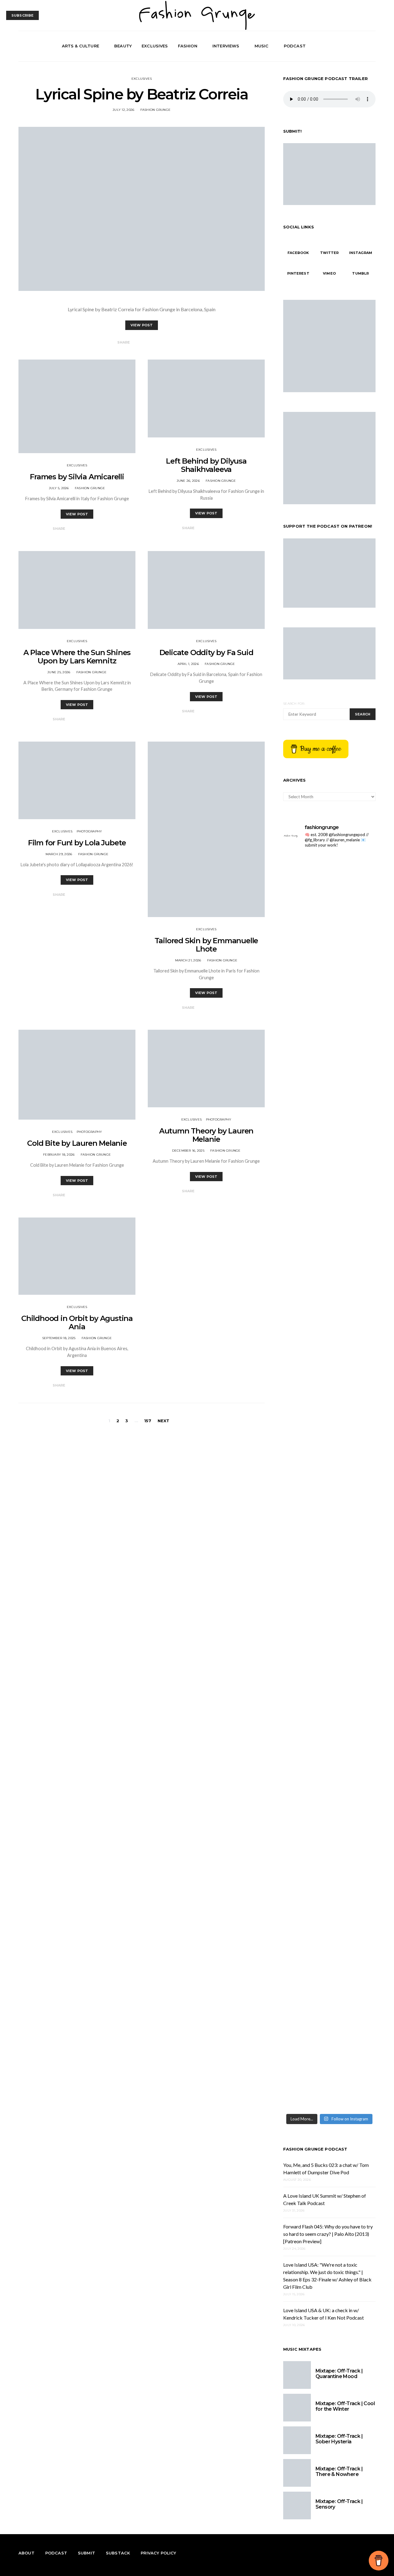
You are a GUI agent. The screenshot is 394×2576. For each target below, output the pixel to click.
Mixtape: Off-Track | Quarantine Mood (339, 2374)
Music (262, 46)
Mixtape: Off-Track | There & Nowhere (339, 2471)
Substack (118, 2553)
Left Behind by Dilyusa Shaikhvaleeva (206, 465)
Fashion (188, 46)
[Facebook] (350, 46)
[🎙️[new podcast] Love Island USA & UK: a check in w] (353, 1935)
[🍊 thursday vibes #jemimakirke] (306, 1109)
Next (164, 1421)
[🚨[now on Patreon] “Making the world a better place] (353, 1596)
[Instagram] (364, 46)
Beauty (123, 46)
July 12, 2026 (123, 110)
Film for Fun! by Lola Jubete (77, 843)
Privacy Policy (158, 2553)
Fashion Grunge (156, 110)
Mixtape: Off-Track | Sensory (339, 2504)
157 (148, 1421)
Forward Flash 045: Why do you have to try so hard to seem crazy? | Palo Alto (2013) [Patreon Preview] (328, 2234)
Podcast (295, 46)
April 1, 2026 (188, 664)
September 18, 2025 (59, 1338)
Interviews (226, 46)
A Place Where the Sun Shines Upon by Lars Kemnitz (77, 657)
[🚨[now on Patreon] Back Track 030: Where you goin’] (353, 1279)
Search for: (294, 704)
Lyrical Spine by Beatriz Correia (141, 94)
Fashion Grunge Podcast (315, 2149)
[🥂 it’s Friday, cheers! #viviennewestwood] (306, 866)
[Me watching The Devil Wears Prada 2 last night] (353, 1113)
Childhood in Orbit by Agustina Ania (77, 1322)
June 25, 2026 (59, 672)
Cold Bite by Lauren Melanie (77, 1143)
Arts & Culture (80, 46)
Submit (86, 2553)
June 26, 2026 (188, 481)
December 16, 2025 (188, 1151)
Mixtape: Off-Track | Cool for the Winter (345, 2406)
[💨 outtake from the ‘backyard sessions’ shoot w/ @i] (306, 1146)
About (26, 2553)
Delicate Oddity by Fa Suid (206, 652)
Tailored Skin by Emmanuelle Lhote (206, 945)
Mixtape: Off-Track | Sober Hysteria (339, 2439)
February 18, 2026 (59, 1155)
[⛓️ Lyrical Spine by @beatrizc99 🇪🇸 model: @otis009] (306, 1809)
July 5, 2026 (59, 488)
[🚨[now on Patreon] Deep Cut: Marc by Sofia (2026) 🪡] (306, 1585)
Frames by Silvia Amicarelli (77, 477)
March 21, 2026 (188, 960)
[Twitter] (357, 46)
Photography (89, 831)
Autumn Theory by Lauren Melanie (206, 1135)
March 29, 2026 (59, 854)
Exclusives (155, 46)
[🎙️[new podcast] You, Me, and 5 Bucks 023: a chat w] (353, 977)
